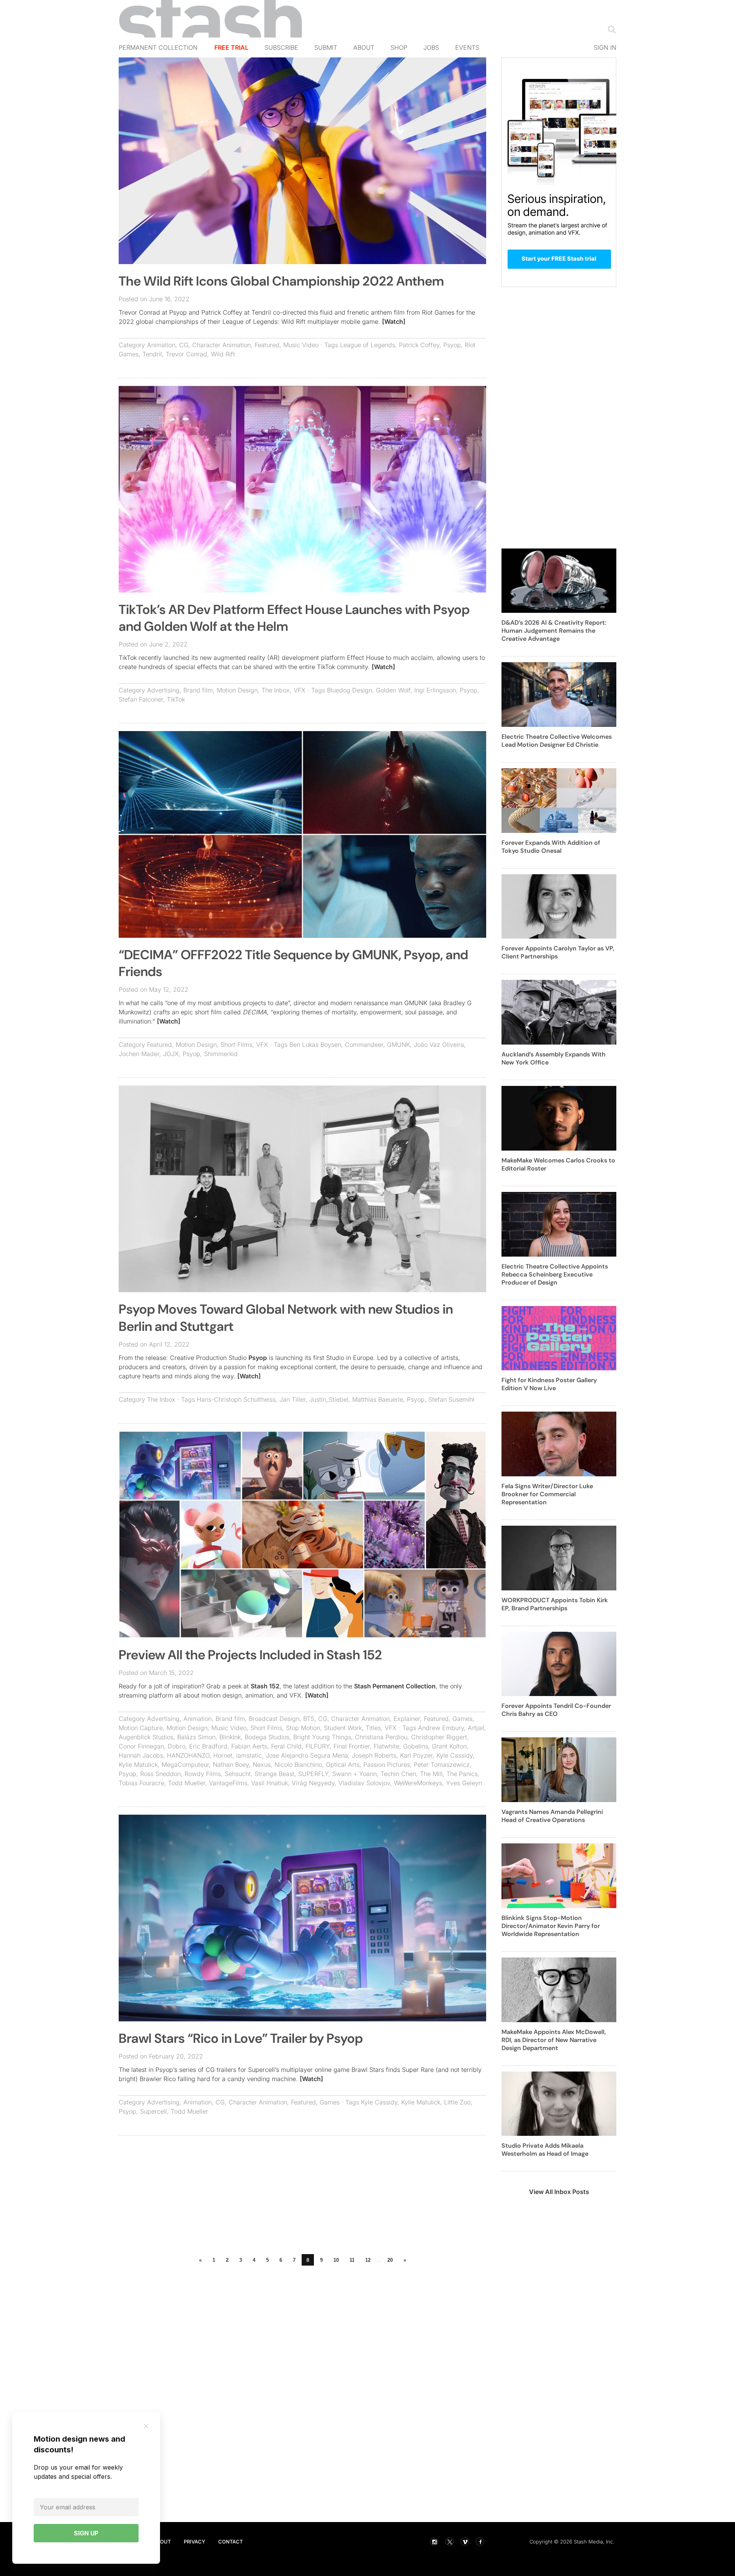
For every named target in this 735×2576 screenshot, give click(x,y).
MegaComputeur (185, 1765)
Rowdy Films (203, 1774)
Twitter (449, 2542)
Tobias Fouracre (141, 1783)
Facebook (480, 2542)
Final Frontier (352, 1746)
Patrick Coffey (419, 345)
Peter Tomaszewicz (442, 1765)
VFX (300, 690)
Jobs (431, 47)
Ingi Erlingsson (435, 690)
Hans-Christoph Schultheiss (236, 1399)
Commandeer (364, 1045)
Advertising (163, 690)
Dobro (176, 1746)
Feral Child (286, 1746)
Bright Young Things (322, 1737)
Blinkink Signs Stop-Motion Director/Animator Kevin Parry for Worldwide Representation (551, 1926)
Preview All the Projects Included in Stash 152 (250, 1655)
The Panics (462, 1774)
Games (462, 1719)
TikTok (176, 699)
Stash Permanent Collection (395, 1686)
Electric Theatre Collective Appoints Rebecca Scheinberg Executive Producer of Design (555, 1274)
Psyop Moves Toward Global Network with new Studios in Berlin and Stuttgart (286, 1318)
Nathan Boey (231, 1765)
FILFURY (318, 1746)
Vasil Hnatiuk (269, 1783)
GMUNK (399, 1045)
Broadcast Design (274, 1719)
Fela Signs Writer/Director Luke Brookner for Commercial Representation (547, 1494)
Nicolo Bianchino (298, 1765)
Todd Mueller (187, 1783)
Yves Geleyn (464, 1783)
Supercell (154, 2111)
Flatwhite (386, 1746)
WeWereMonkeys (418, 1783)
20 (390, 2260)
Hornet (223, 1755)
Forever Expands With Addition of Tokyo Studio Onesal (551, 847)
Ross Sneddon (160, 1774)
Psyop (452, 345)
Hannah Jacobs (141, 1755)
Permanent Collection (158, 47)
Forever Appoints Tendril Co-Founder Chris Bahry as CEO (556, 1710)
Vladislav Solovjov (364, 1783)
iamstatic (249, 1755)
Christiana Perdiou (381, 1737)
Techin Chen (398, 1774)
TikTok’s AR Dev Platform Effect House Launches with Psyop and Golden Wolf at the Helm (294, 618)
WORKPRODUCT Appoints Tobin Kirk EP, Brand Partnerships (555, 1604)
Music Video (301, 345)
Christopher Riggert (439, 1737)
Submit (326, 47)
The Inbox (276, 690)
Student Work (343, 1728)
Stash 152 (265, 1686)
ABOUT (162, 2542)
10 (336, 2260)
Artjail (476, 1728)
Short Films (236, 1045)
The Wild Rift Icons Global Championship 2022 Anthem (281, 281)
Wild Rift (223, 354)
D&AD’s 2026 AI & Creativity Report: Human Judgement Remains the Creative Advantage (554, 631)
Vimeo (465, 2542)
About (364, 47)
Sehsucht (238, 1774)
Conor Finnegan (141, 1746)
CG (184, 345)
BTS (309, 1719)
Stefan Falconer (141, 699)
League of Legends (367, 345)
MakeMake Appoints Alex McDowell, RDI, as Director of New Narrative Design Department (554, 2040)
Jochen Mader (139, 1054)
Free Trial (231, 47)
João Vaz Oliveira (439, 1045)
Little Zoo (457, 2102)
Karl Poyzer (416, 1755)
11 (352, 2260)
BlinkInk (230, 1737)
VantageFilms (228, 1783)
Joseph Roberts (374, 1755)
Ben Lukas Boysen (315, 1045)
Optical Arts (343, 1765)
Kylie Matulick (138, 1765)
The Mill (431, 1774)
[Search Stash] (610, 29)
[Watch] (394, 322)
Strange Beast (274, 1774)
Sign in (605, 47)
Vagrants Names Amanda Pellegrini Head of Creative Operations (552, 1816)
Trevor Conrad (186, 354)
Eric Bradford (208, 1746)
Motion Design (237, 690)
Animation (161, 345)
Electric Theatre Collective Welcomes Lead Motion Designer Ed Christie (557, 741)
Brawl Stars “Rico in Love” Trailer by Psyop (241, 2038)
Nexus (262, 1765)
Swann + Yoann (354, 1774)
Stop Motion (303, 1728)
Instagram (434, 2542)
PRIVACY (194, 2542)
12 (368, 2260)
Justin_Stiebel (329, 1399)
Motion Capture (141, 1728)
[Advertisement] (302, 2197)
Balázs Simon (196, 1737)
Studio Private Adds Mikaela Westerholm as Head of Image (545, 2150)
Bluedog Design (350, 690)
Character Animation (221, 345)
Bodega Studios (267, 1737)
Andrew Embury (441, 1728)
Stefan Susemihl (451, 1399)
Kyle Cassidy (455, 1755)
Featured (267, 345)
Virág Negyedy (313, 1783)
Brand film (198, 690)
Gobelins (416, 1746)
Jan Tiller (292, 1399)
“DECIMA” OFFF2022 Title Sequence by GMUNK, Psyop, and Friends (293, 963)
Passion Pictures (387, 1765)
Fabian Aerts (249, 1746)
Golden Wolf (393, 690)
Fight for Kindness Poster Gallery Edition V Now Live (549, 1384)
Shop (399, 47)
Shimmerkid (221, 1054)
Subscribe (281, 47)
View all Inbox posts (559, 2192)
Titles (373, 1728)
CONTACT (230, 2542)
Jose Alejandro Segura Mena (307, 1755)
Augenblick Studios (146, 1737)
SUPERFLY (313, 1774)
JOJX (171, 1054)
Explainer (407, 1719)
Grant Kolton (449, 1746)
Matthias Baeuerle (378, 1399)
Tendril (152, 354)
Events (467, 47)
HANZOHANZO (188, 1755)
